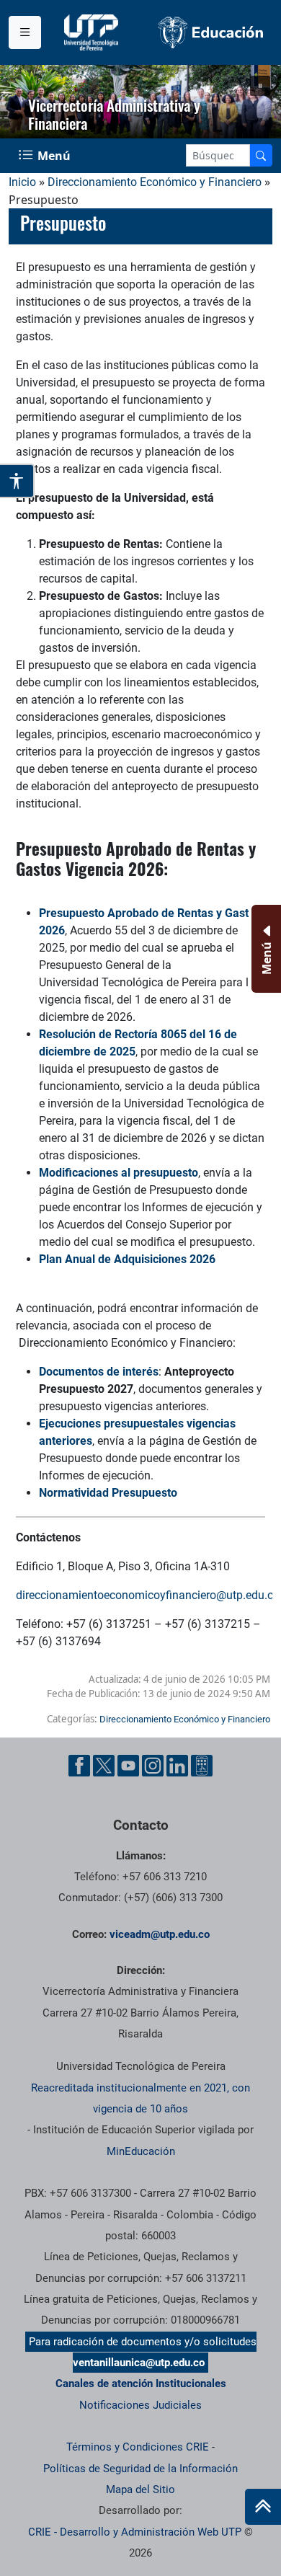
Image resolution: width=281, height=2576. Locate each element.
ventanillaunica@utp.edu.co (139, 2363)
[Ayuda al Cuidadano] (202, 1766)
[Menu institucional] (25, 32)
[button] (260, 86)
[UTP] (93, 32)
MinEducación (141, 2151)
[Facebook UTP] (79, 1766)
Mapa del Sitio (140, 2489)
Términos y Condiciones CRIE (138, 2447)
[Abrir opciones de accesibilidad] (17, 481)
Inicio (22, 182)
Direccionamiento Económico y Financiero (155, 182)
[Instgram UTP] (153, 1766)
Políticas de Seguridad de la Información (140, 2469)
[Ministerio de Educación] (211, 32)
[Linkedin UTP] (177, 1766)
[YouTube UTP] (128, 1766)
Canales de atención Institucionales (141, 2384)
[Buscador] (261, 155)
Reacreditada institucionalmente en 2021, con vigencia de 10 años (140, 2098)
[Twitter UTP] (104, 1766)
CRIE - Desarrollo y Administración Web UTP (135, 2532)
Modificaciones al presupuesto (119, 1173)
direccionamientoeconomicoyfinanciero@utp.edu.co (148, 1595)
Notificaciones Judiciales (140, 2405)
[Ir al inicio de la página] (263, 2507)
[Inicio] (263, 2507)
